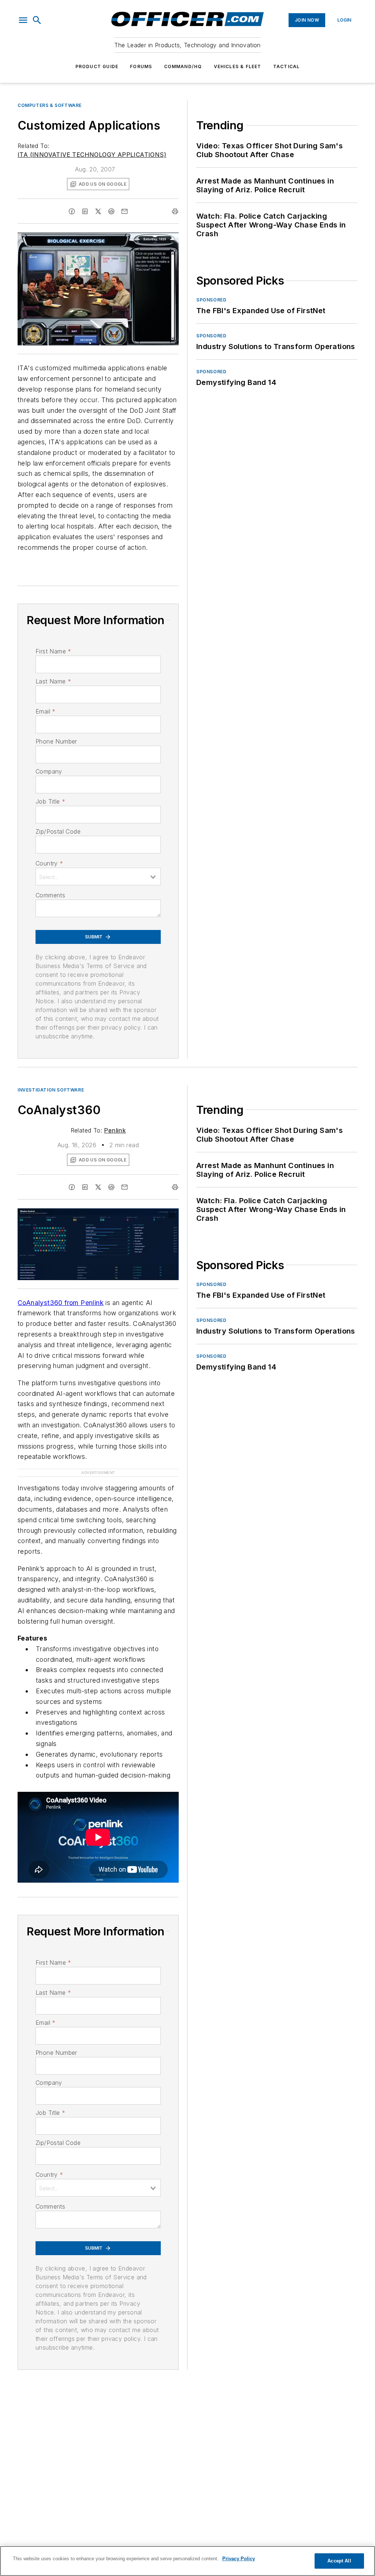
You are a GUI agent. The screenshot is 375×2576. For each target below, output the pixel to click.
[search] (37, 20)
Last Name (53, 681)
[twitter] (98, 211)
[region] (187, 2561)
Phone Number (56, 741)
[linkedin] (85, 211)
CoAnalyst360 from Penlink (61, 1303)
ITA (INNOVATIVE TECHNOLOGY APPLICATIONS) (92, 155)
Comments (50, 895)
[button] (23, 20)
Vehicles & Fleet (238, 66)
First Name (53, 651)
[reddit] (111, 211)
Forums (141, 66)
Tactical (287, 66)
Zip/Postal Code (58, 831)
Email (45, 711)
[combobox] (98, 876)
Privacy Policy (239, 2559)
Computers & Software (50, 105)
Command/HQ (183, 66)
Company (49, 771)
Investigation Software (51, 1090)
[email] (125, 211)
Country (49, 863)
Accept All (339, 2561)
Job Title (50, 801)
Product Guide (97, 66)
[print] (175, 211)
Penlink (115, 1130)
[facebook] (72, 211)
